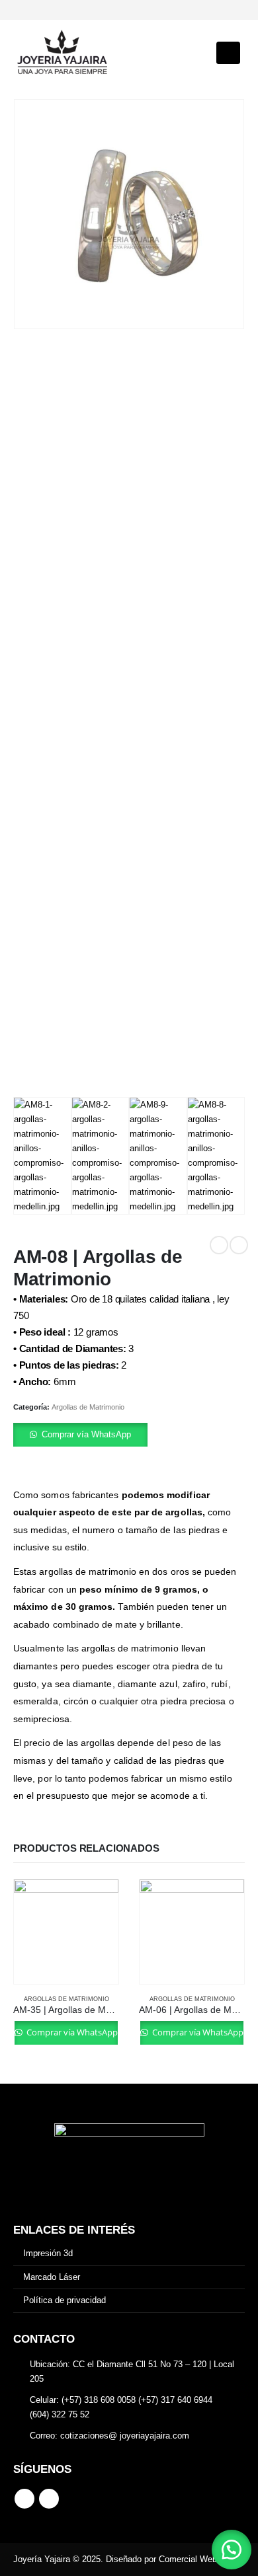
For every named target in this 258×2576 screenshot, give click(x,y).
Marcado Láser (52, 2277)
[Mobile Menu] (228, 53)
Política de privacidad (64, 2300)
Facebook (24, 2499)
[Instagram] (46, 10)
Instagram (49, 2499)
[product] (66, 1932)
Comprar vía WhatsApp (86, 1434)
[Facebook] (23, 10)
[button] (129, 1435)
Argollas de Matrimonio (88, 1407)
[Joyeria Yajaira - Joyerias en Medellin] (63, 53)
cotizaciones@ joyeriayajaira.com (125, 2436)
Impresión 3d (48, 2253)
